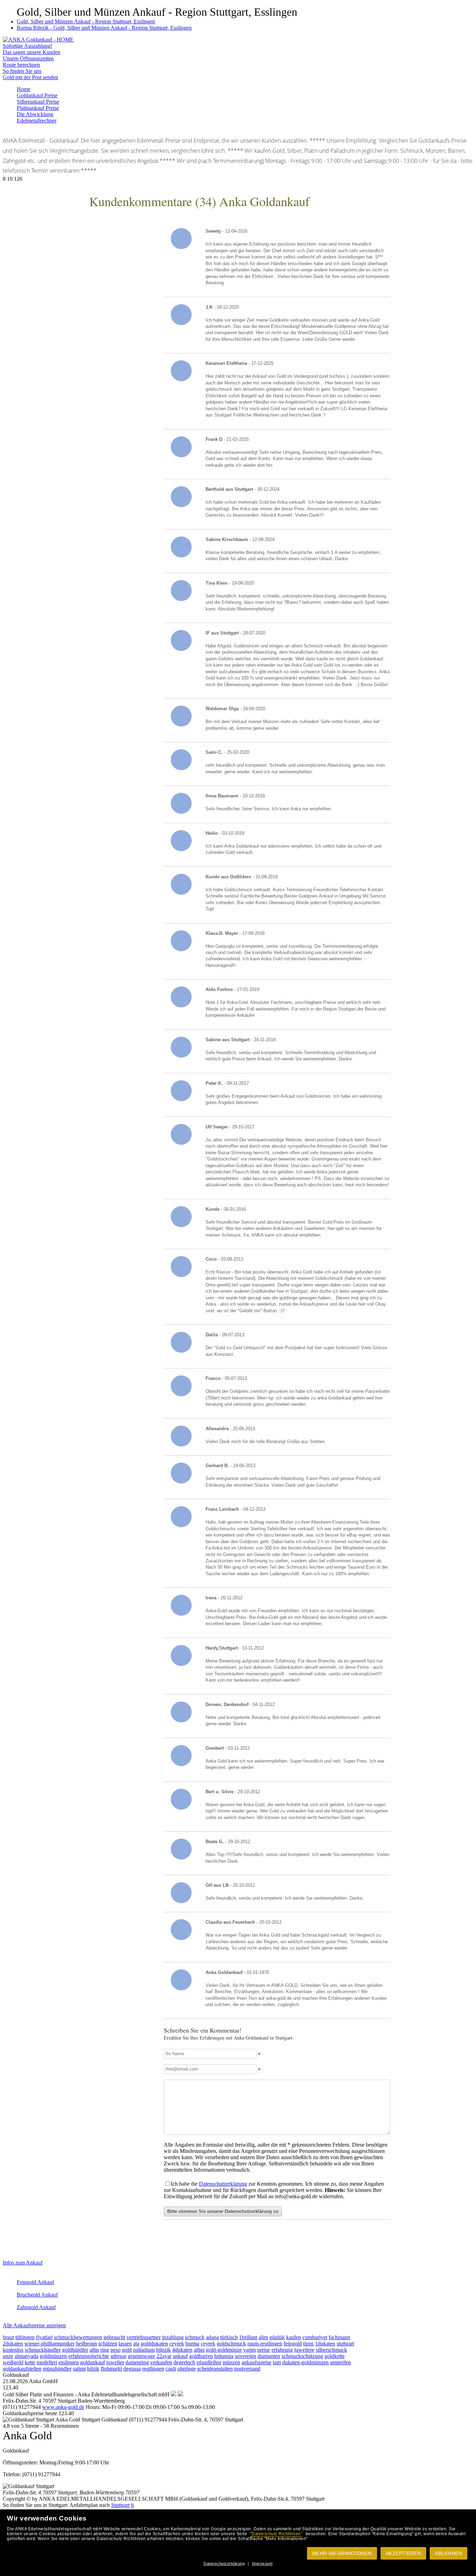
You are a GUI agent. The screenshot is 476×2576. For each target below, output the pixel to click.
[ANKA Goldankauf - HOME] (38, 40)
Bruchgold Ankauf (37, 2295)
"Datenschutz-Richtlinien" (277, 2534)
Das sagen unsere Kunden (32, 52)
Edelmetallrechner (37, 121)
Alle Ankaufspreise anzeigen (34, 2325)
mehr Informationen (342, 2553)
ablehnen (448, 2553)
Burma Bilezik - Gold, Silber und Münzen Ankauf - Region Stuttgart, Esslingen (104, 28)
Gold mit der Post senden (30, 77)
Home (24, 89)
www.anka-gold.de (63, 2407)
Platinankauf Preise (38, 108)
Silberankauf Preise (38, 102)
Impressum (262, 2563)
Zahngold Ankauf (36, 2307)
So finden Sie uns (22, 71)
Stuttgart (120, 2505)
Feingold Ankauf (35, 2282)
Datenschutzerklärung (224, 2563)
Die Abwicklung (35, 114)
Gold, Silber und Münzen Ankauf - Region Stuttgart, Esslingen (86, 21)
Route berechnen (21, 65)
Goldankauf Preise (37, 95)
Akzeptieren (404, 2553)
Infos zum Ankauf (23, 2263)
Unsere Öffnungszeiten (28, 58)
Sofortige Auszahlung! (28, 46)
